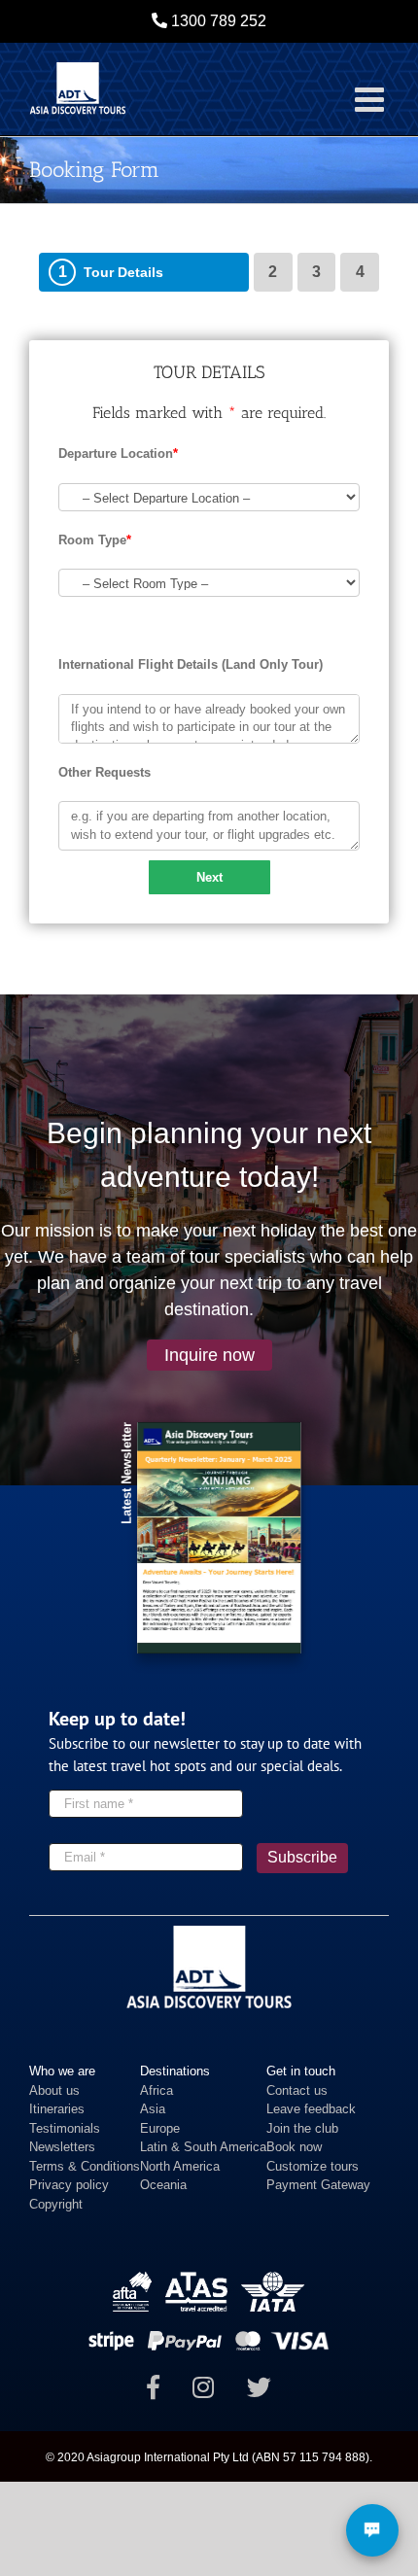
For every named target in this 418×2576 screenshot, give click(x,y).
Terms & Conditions (85, 2166)
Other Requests (104, 772)
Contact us (297, 2090)
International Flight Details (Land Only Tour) (191, 664)
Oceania (163, 2185)
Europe (160, 2128)
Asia (153, 2109)
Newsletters (62, 2147)
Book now (294, 2147)
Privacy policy (69, 2185)
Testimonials (65, 2128)
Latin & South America (203, 2147)
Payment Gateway (318, 2185)
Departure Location (118, 453)
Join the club (302, 2128)
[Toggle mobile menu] (372, 99)
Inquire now (209, 1355)
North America (180, 2166)
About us (54, 2090)
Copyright (56, 2204)
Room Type (95, 540)
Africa (157, 2090)
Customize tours (313, 2166)
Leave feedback (311, 2109)
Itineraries (57, 2109)
